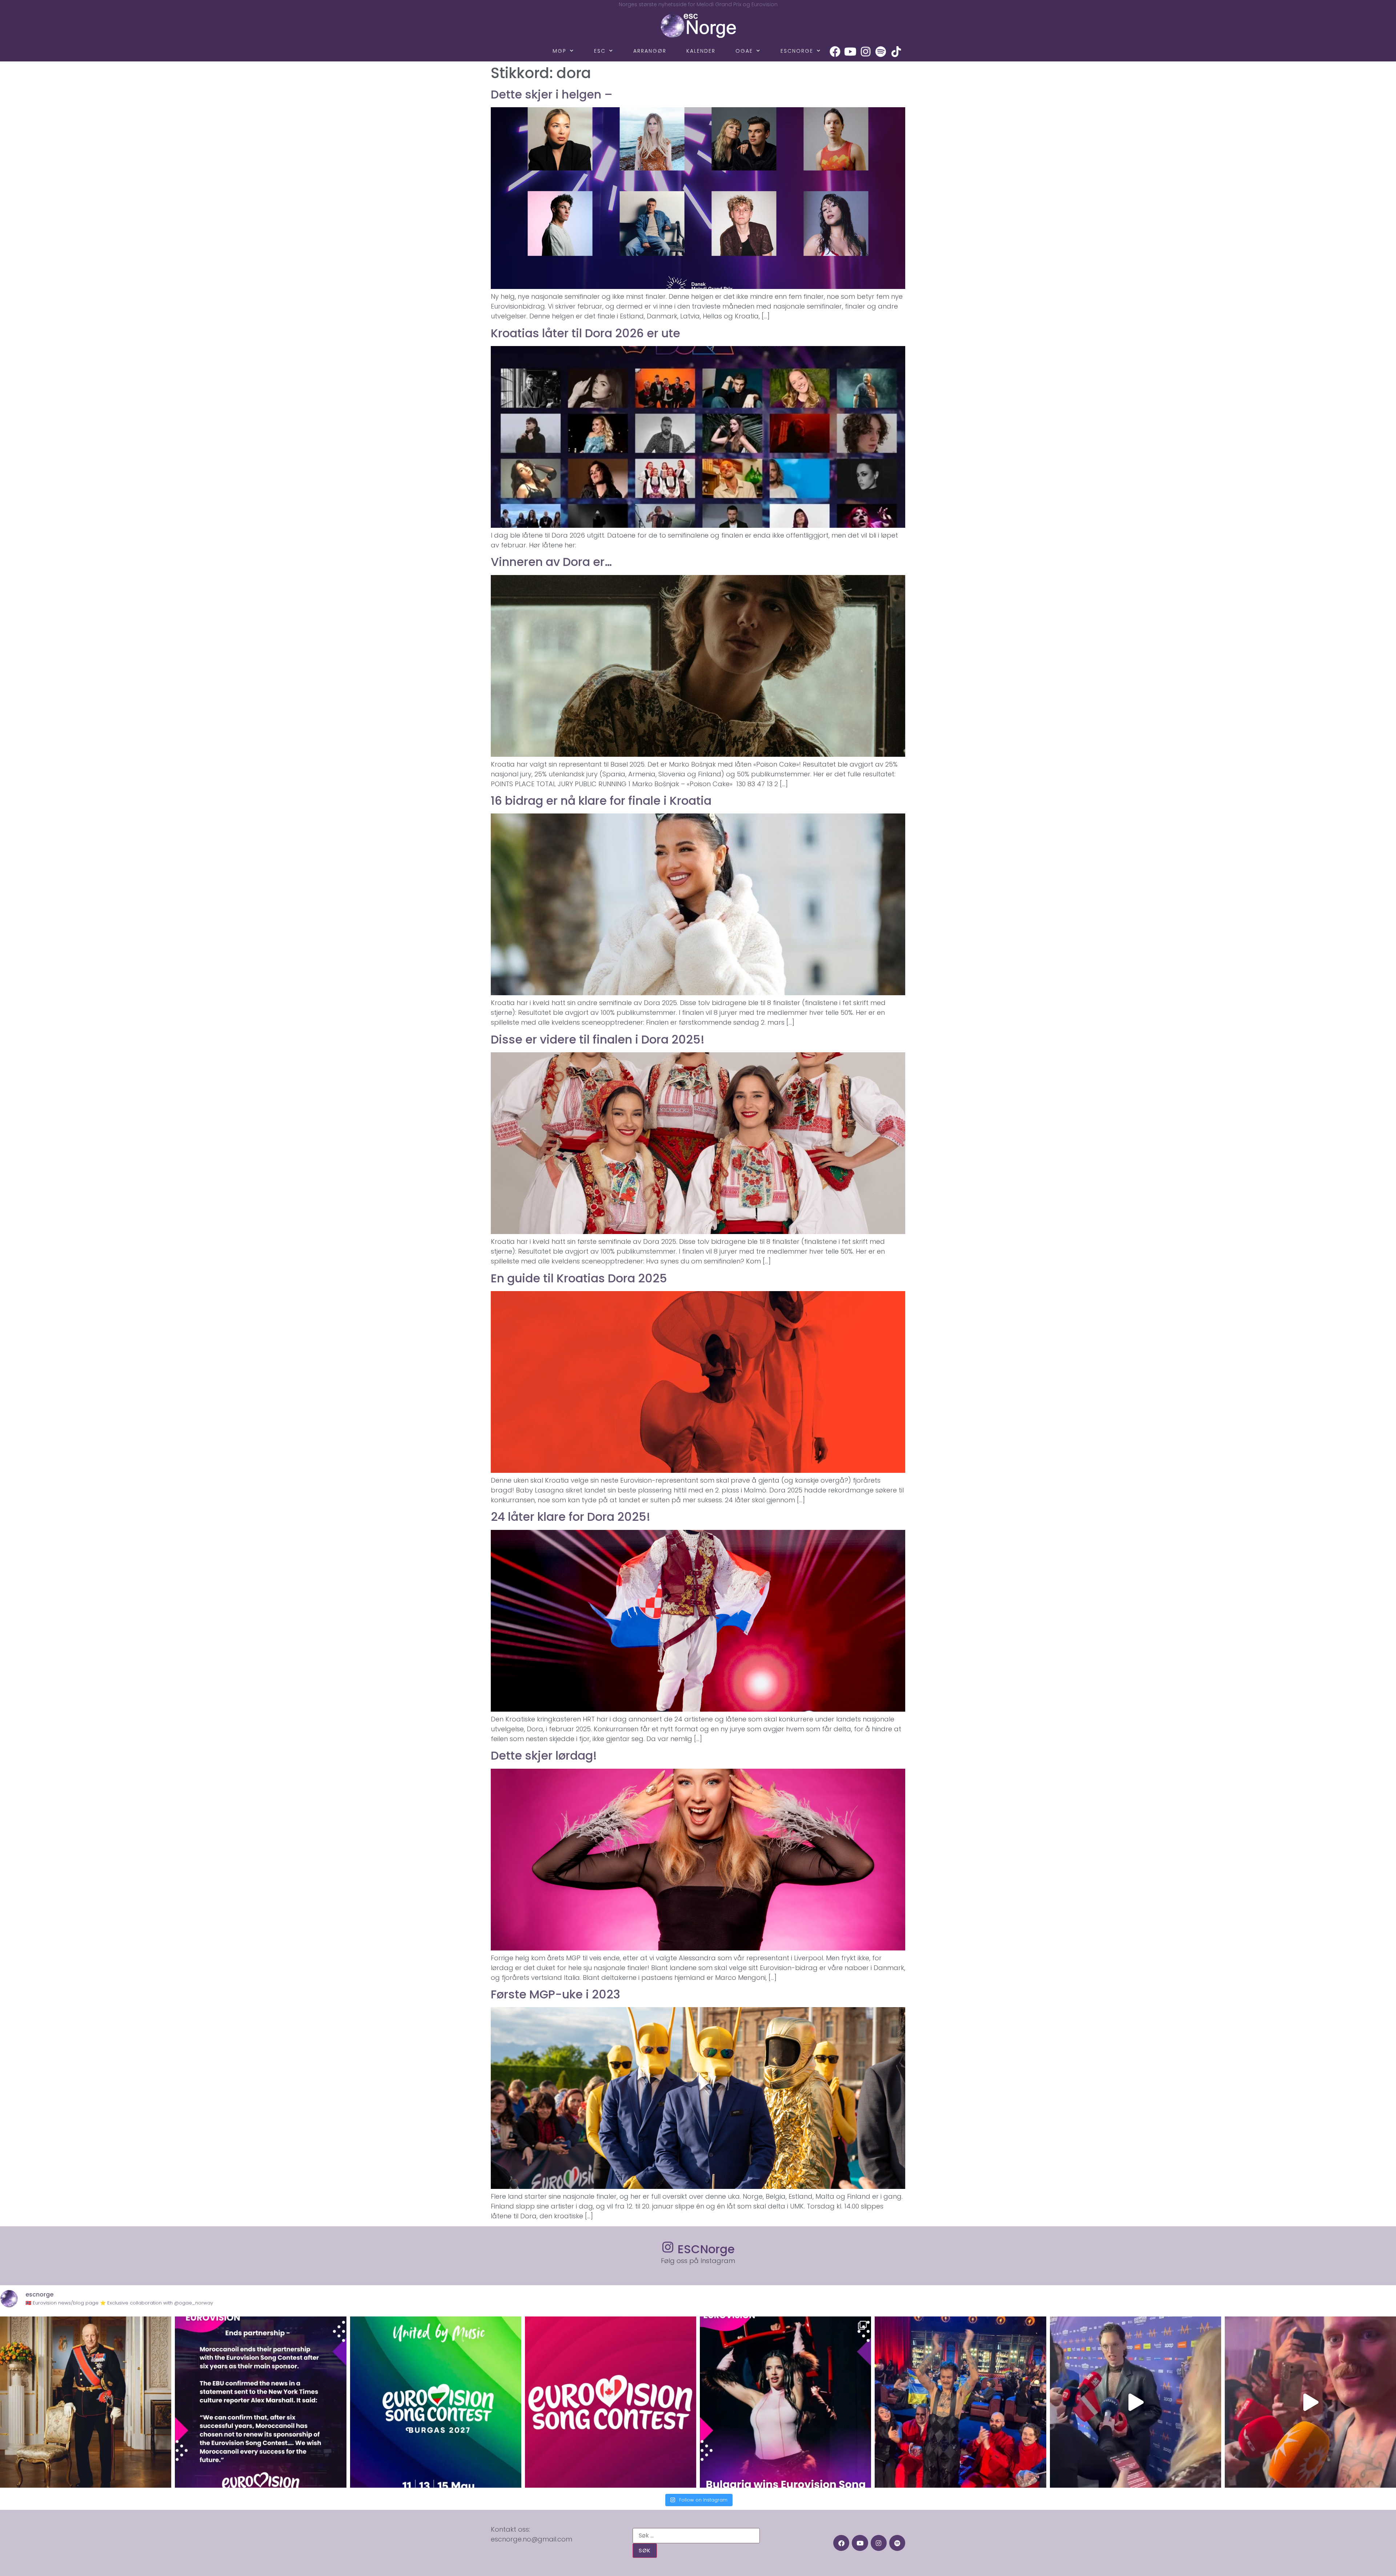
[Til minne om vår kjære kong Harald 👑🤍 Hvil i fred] (86, 2402)
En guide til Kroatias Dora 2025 (579, 1278)
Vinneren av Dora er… (551, 562)
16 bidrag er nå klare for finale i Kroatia (601, 801)
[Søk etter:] (696, 2536)
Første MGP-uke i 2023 (555, 1994)
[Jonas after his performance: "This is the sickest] (960, 2402)
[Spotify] (881, 52)
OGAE (744, 51)
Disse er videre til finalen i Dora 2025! (598, 1039)
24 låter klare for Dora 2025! (571, 1517)
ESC (600, 51)
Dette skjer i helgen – (552, 94)
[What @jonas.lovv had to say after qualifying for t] (1310, 2402)
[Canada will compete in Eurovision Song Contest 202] (611, 2402)
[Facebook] (835, 52)
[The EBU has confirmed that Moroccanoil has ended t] (260, 2402)
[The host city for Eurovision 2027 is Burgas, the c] (436, 2402)
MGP (559, 51)
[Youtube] (850, 52)
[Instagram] (866, 52)
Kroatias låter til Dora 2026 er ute (585, 333)
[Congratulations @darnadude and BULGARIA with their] (785, 2402)
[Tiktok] (896, 52)
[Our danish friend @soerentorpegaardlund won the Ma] (1136, 2402)
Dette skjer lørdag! (544, 1755)
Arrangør (650, 51)
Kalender (701, 51)
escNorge (797, 51)
